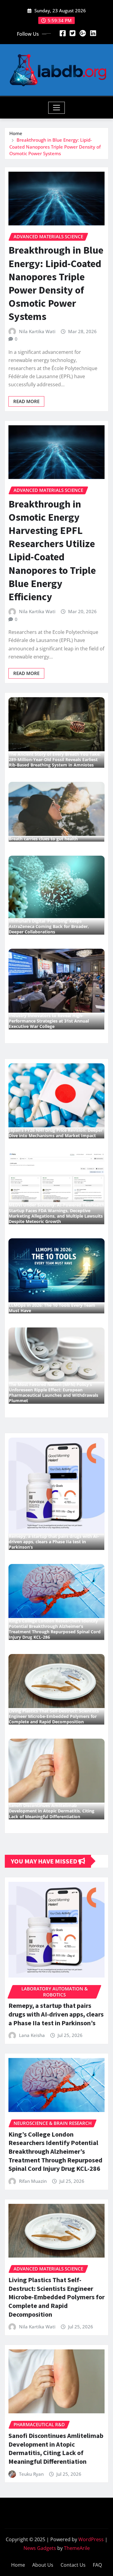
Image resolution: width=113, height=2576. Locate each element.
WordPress (91, 2539)
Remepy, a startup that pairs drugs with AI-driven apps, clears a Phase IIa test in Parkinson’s (56, 2014)
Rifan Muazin (33, 2181)
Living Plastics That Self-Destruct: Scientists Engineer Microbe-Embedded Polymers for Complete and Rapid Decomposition (56, 2297)
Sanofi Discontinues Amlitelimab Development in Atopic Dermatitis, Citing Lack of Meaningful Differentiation (56, 2448)
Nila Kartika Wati (37, 331)
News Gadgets (40, 2548)
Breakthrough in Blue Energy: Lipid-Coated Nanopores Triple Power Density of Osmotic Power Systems (55, 147)
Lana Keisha (32, 2035)
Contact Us (73, 2565)
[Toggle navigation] (56, 108)
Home (16, 133)
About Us (43, 2565)
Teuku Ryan (31, 2474)
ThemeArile (77, 2548)
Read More (26, 401)
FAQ (97, 2565)
